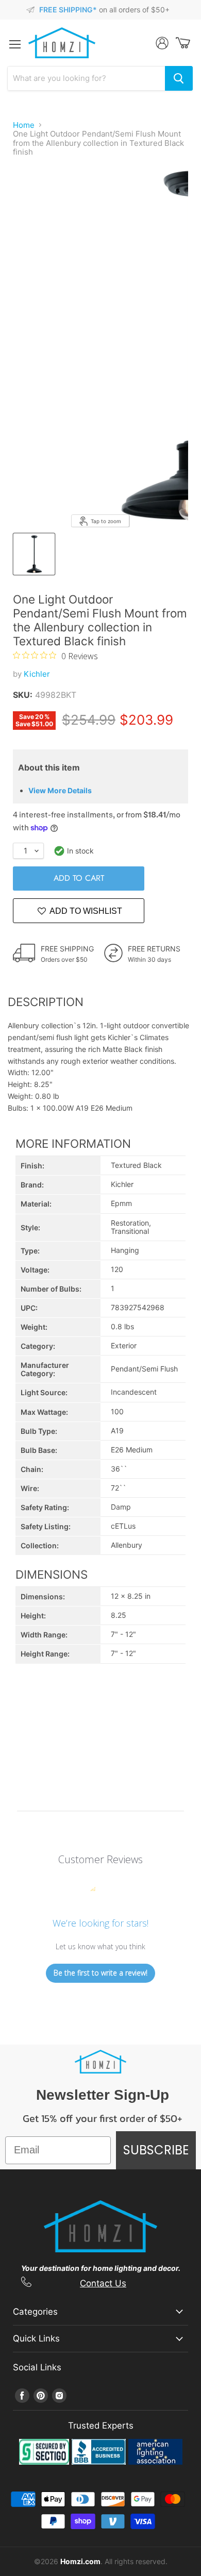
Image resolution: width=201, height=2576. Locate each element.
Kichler (37, 674)
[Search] (179, 78)
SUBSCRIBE (156, 2150)
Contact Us (103, 2283)
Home (24, 125)
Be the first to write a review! (100, 1973)
